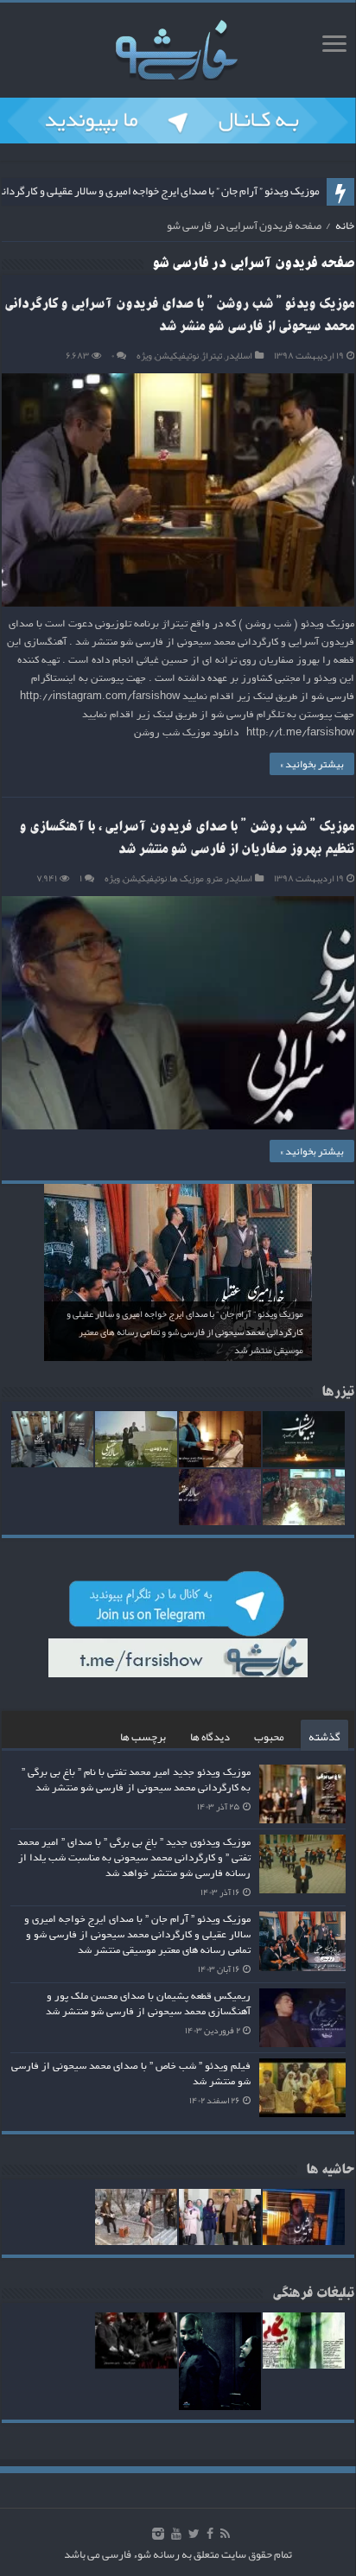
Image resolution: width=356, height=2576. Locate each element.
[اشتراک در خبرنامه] (346, 267)
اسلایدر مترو (229, 878)
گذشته (324, 1737)
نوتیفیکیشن (177, 355)
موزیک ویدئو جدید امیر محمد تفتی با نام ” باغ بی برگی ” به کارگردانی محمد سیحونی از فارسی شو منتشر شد (136, 1780)
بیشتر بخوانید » (312, 764)
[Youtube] (176, 2534)
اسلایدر (238, 355)
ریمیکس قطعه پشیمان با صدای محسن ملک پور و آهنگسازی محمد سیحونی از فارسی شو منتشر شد (148, 2004)
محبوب (269, 1737)
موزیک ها (187, 878)
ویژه (144, 355)
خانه (345, 226)
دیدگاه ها (210, 1737)
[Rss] (225, 2534)
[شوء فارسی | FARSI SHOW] (178, 47)
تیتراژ (212, 355)
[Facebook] (210, 2534)
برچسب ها (143, 1737)
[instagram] (158, 2534)
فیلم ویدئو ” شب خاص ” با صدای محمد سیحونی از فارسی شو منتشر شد (131, 2074)
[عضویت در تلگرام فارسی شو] (178, 124)
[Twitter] (194, 2534)
